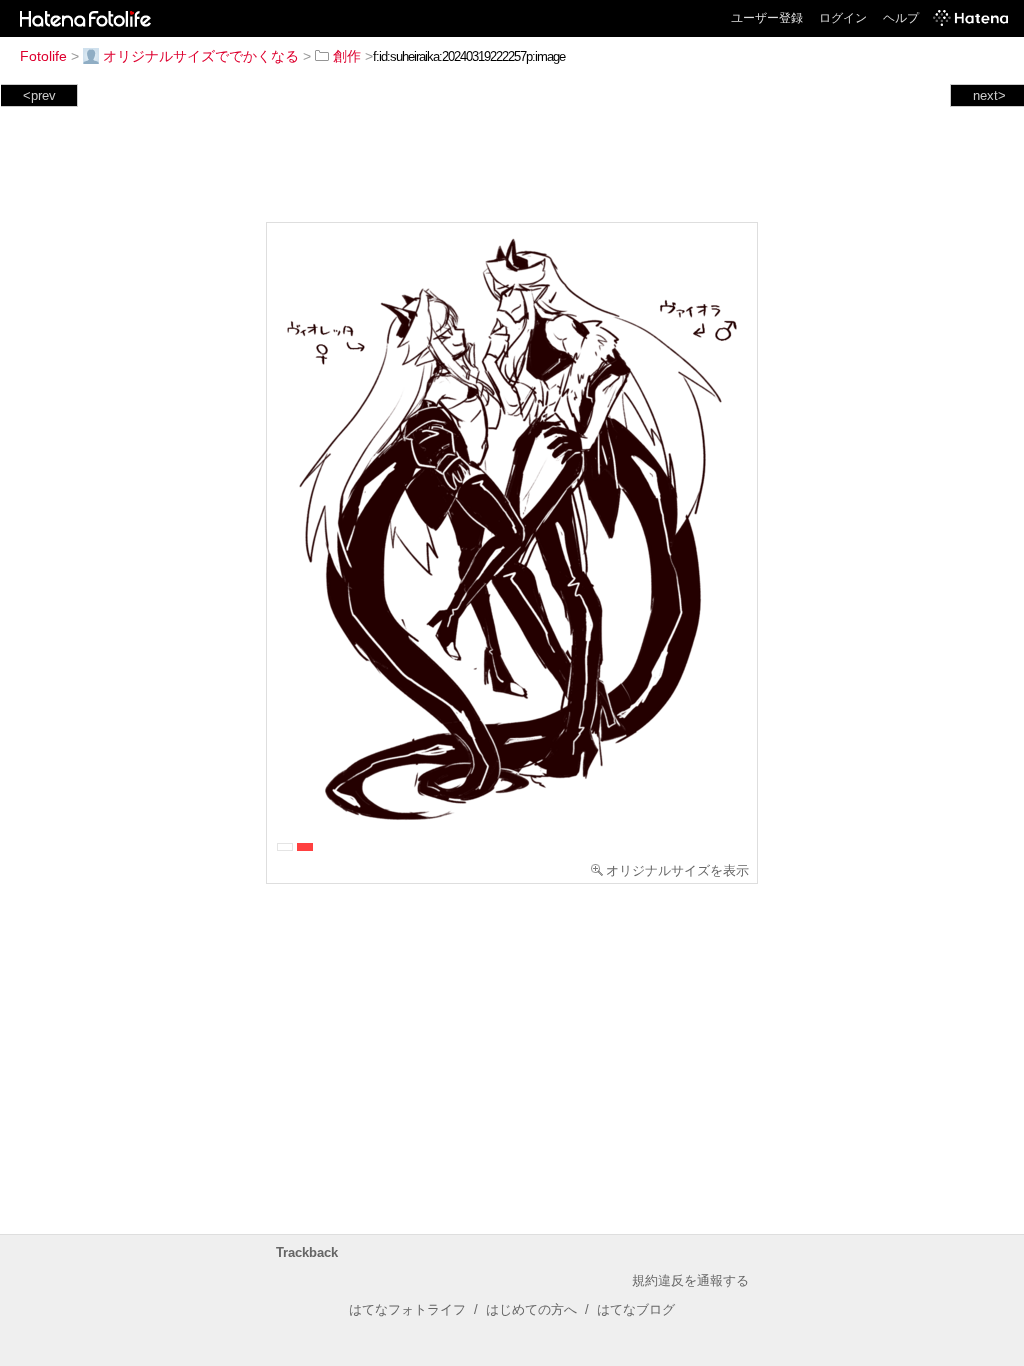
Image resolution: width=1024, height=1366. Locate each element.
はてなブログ (636, 1309)
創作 (347, 56)
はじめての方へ (531, 1309)
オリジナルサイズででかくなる (201, 56)
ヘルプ (901, 18)
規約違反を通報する (690, 1280)
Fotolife (43, 56)
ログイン (843, 18)
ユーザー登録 (767, 18)
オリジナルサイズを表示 (677, 870)
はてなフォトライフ (407, 1309)
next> (989, 95)
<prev (39, 95)
